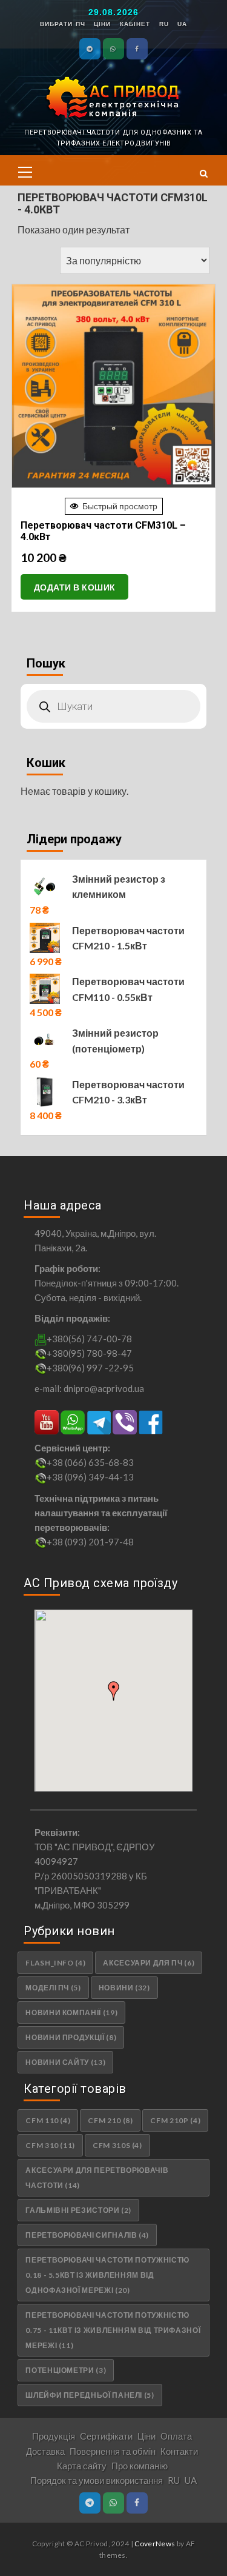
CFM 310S (117, 2145)
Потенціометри (66, 2370)
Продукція (54, 2436)
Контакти (179, 2451)
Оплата (176, 2436)
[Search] (200, 173)
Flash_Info (55, 1963)
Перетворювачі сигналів (87, 2235)
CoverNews (155, 2544)
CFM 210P (175, 2120)
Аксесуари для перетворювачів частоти (97, 2178)
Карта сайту (82, 2466)
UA (182, 24)
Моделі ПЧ (53, 1988)
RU (164, 24)
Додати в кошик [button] (75, 587)
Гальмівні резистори (78, 2210)
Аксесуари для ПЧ (149, 1963)
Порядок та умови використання (97, 2480)
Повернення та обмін (113, 2451)
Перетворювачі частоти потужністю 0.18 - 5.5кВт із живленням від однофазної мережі (107, 2275)
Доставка (45, 2451)
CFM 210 (110, 2120)
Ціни (102, 24)
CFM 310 (50, 2145)
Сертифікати (106, 2436)
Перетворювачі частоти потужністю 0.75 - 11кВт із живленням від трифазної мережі (113, 2330)
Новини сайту (65, 2062)
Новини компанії (71, 2012)
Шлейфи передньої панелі (90, 2395)
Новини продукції (71, 2037)
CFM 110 (48, 2120)
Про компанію (140, 2466)
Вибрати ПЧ (63, 24)
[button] (25, 170)
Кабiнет (135, 24)
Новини (124, 1988)
